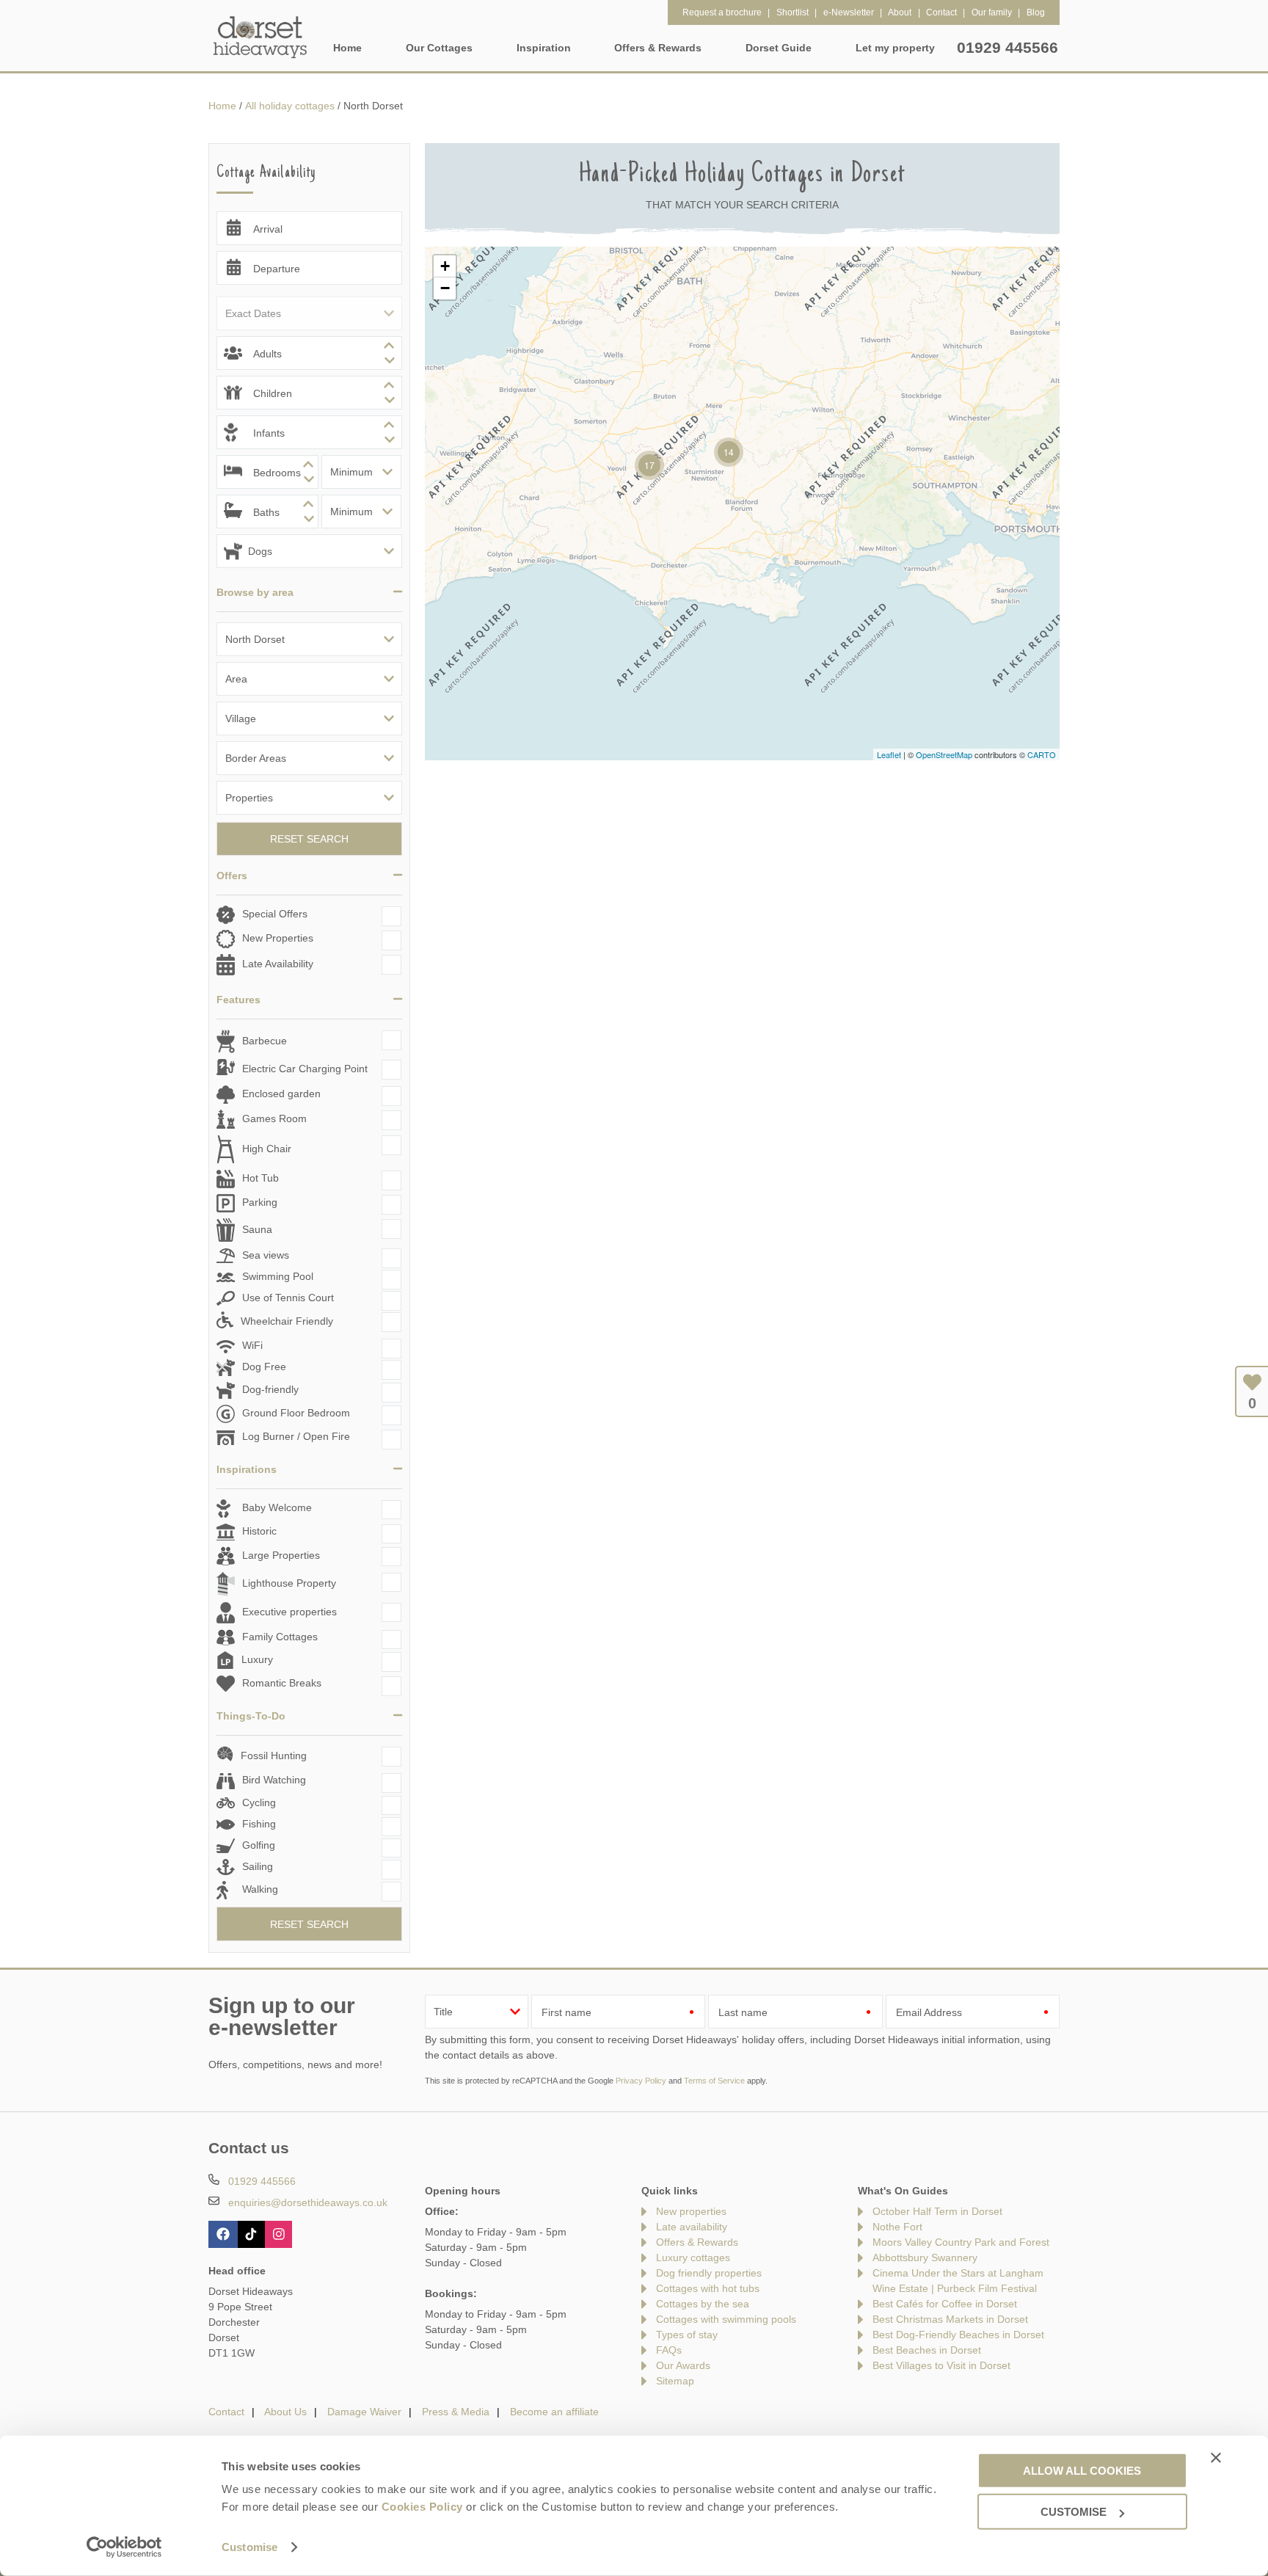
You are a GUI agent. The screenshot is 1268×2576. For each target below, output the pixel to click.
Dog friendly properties (709, 2273)
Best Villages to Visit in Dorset (941, 2365)
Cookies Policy (422, 2507)
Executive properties (289, 1612)
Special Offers (275, 914)
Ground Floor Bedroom (296, 1413)
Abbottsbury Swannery (925, 2257)
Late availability (692, 2227)
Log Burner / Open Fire (296, 1436)
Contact (226, 2412)
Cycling (259, 1802)
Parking (260, 1202)
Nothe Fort (897, 2227)
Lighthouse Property (289, 1583)
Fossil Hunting (274, 1755)
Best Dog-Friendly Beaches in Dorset (958, 2335)
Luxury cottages (693, 2257)
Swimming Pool (278, 1276)
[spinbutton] (309, 353)
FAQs (669, 2350)
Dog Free (264, 1367)
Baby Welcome (277, 1507)
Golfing (259, 1845)
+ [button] (445, 266)
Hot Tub (260, 1178)
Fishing (259, 1824)
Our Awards (683, 2365)
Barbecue (265, 1041)
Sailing (258, 1866)
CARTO (1042, 754)
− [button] (445, 288)
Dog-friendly (270, 1390)
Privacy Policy (641, 2081)
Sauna (257, 1229)
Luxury (257, 1659)
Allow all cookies (1082, 2470)
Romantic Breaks (282, 1683)
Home (347, 48)
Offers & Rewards (697, 2242)
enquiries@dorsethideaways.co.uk (308, 2202)
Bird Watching (274, 1780)
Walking (260, 1889)
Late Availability (278, 964)
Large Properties (281, 1555)
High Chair (267, 1149)
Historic (259, 1531)
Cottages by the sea (703, 2304)
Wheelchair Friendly (287, 1321)
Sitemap (675, 2381)
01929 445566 (1008, 47)
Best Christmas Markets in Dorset (950, 2319)
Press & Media (456, 2412)
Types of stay (687, 2335)
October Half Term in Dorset (937, 2211)
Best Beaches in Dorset (927, 2350)
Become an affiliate (554, 2412)
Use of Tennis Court (288, 1298)
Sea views (266, 1255)
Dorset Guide (779, 48)
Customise (249, 2547)
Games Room (274, 1118)
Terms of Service (714, 2081)
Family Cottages (280, 1637)
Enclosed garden (281, 1094)
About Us (285, 2412)
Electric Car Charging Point (305, 1069)
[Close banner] (1216, 2457)
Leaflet (889, 754)
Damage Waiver (364, 2412)
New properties (691, 2211)
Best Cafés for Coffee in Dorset (945, 2304)
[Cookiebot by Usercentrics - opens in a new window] (124, 2547)
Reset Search (309, 839)
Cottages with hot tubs (708, 2288)
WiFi (252, 1345)
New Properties (278, 938)
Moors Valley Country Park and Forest (961, 2242)
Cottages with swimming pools (726, 2319)
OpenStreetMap (944, 754)
